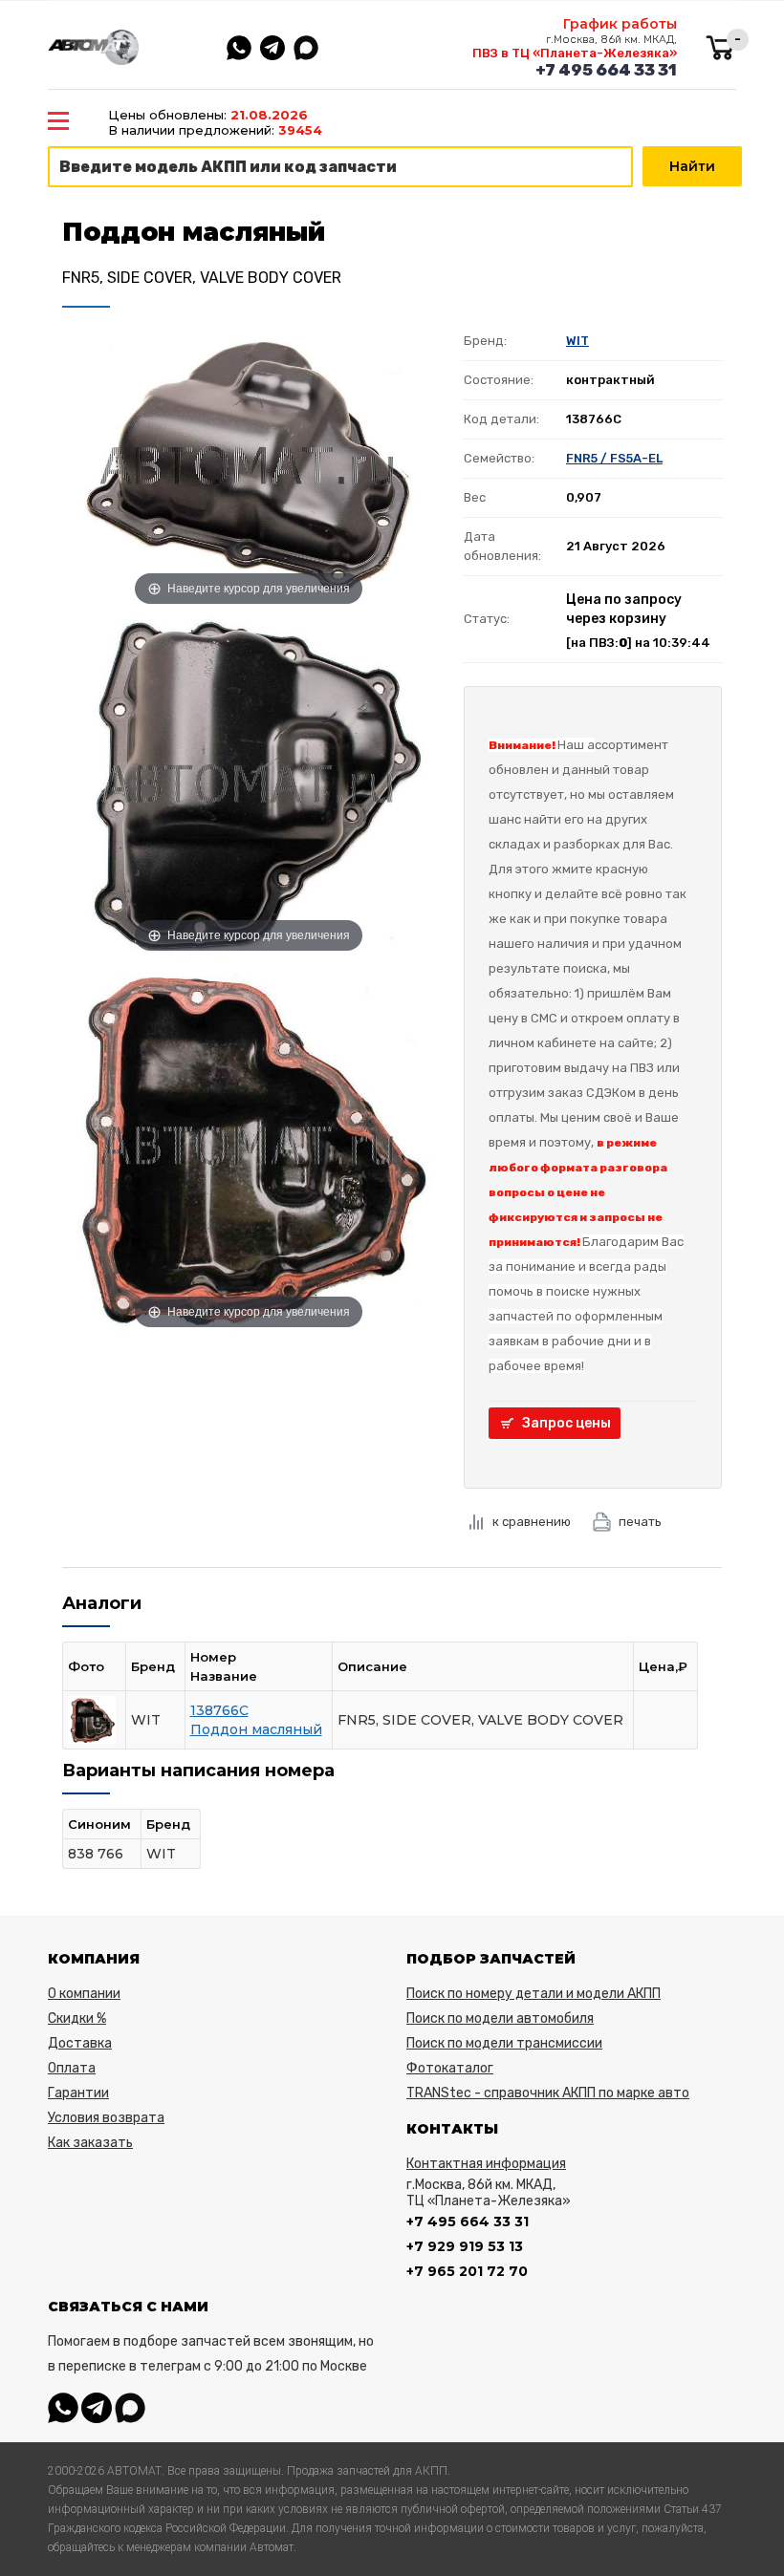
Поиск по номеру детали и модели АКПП (534, 1994)
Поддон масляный (256, 1729)
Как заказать (90, 2143)
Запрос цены (566, 1423)
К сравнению (532, 1522)
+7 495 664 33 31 (606, 70)
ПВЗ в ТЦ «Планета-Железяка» (575, 53)
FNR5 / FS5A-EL (614, 458)
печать (640, 1522)
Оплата (72, 2068)
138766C (219, 1710)
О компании (84, 1994)
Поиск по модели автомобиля (500, 2018)
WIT (577, 341)
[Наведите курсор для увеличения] (249, 465)
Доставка (80, 2043)
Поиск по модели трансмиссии (504, 2043)
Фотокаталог (450, 2068)
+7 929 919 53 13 (465, 2246)
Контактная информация (486, 2164)
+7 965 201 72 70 (467, 2271)
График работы (620, 24)
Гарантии (78, 2093)
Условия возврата (106, 2118)
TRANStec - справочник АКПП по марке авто (548, 2093)
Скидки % (77, 2018)
